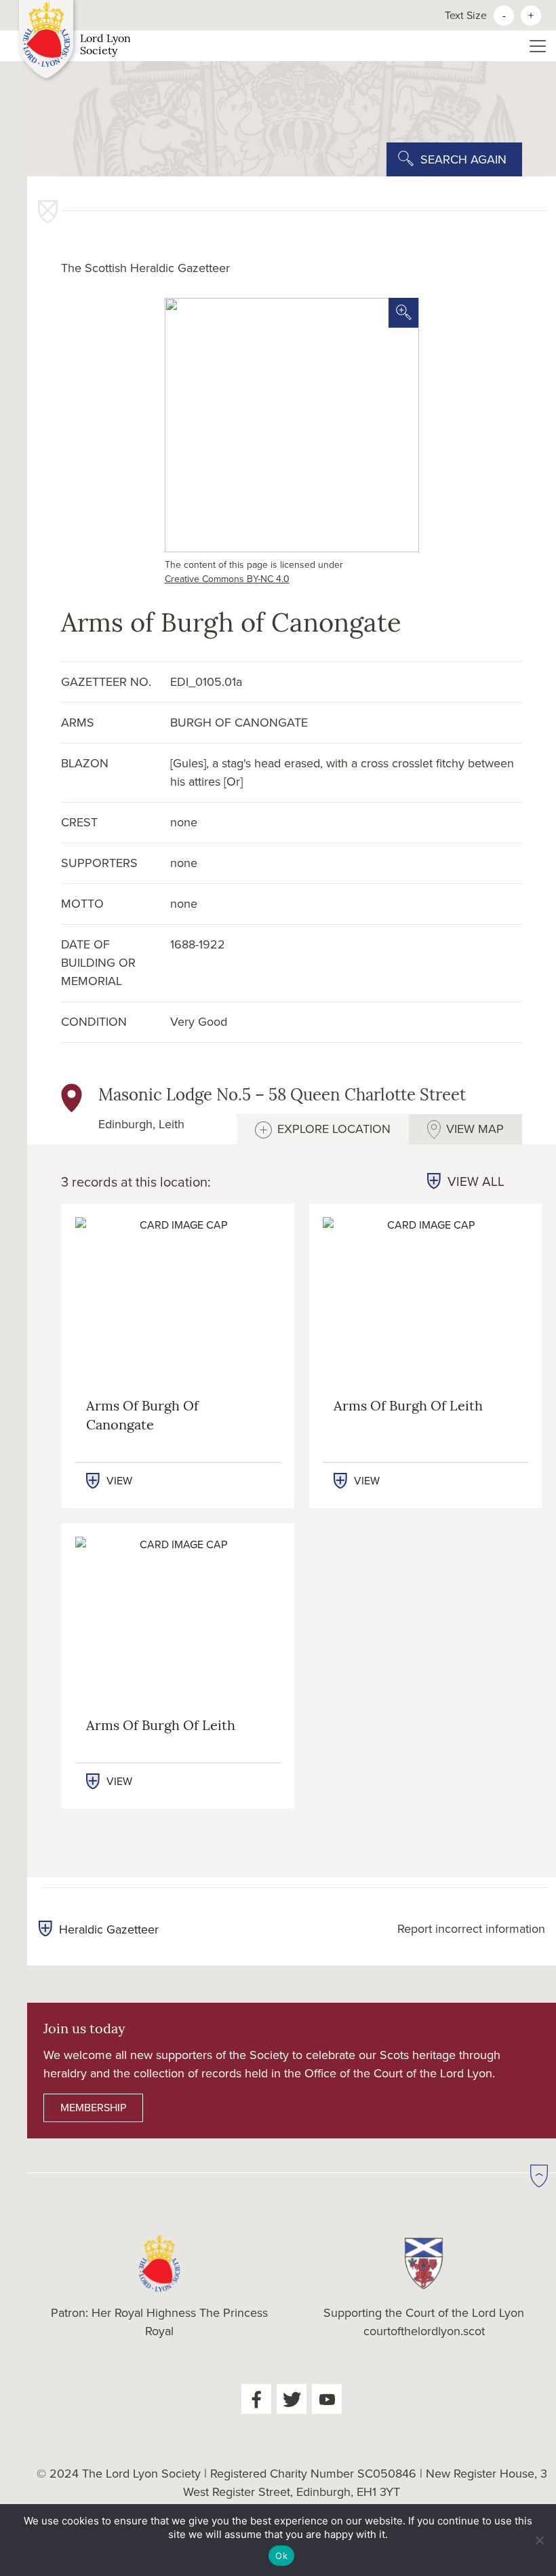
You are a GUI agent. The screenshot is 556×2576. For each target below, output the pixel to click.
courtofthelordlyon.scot (424, 2331)
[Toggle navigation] (538, 46)
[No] (539, 2540)
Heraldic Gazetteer (109, 1929)
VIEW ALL (476, 1182)
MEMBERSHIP (93, 2108)
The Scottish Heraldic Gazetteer (145, 268)
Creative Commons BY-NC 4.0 (227, 579)
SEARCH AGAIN (463, 159)
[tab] (323, 1129)
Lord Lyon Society (105, 45)
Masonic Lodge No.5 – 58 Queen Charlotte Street (282, 1096)
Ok (281, 2556)
